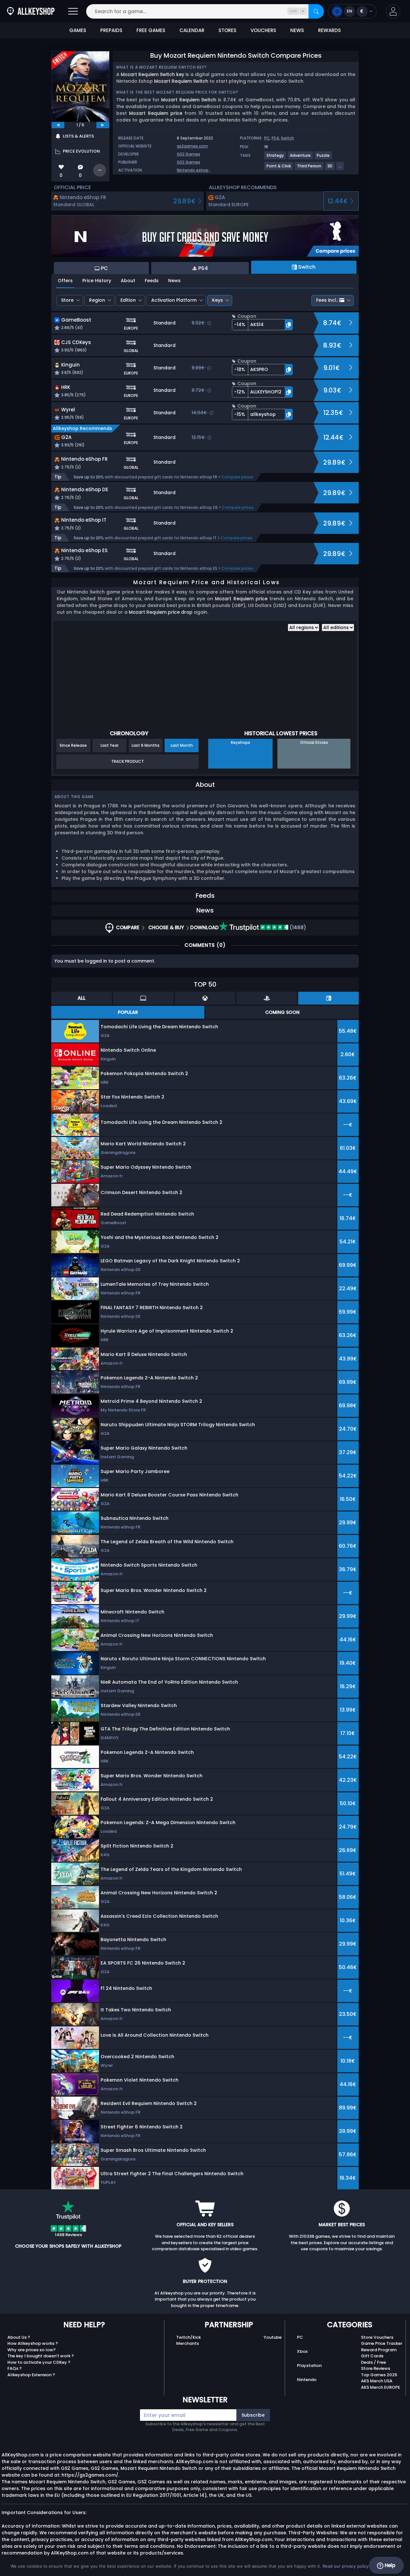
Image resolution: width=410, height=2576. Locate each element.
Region (97, 300)
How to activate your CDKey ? (39, 2362)
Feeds (152, 281)
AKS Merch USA (377, 2381)
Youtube (273, 2337)
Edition (128, 300)
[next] (103, 125)
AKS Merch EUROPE (381, 2387)
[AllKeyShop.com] (31, 11)
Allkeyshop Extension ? (31, 2375)
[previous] (58, 125)
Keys (217, 300)
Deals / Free (373, 2362)
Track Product (127, 761)
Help (389, 2565)
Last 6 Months (146, 745)
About (128, 281)
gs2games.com (192, 146)
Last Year (110, 745)
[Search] (316, 11)
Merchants (188, 2343)
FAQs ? (15, 2368)
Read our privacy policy (346, 2566)
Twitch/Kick (189, 2337)
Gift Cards (372, 2356)
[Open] (73, 11)
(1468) (297, 927)
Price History (97, 281)
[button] (393, 11)
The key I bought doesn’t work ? (41, 2356)
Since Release (73, 745)
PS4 (275, 138)
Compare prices (237, 477)
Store (67, 300)
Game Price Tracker (382, 2343)
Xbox (302, 2351)
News (174, 281)
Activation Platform (174, 300)
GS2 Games (189, 154)
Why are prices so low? (32, 2350)
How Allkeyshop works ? (33, 2343)
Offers (65, 281)
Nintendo (307, 2380)
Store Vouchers (377, 2337)
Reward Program (379, 2350)
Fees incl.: (327, 300)
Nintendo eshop (193, 170)
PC (267, 138)
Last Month (182, 745)
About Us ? (19, 2337)
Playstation (309, 2366)
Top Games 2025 (379, 2375)
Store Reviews (376, 2368)
